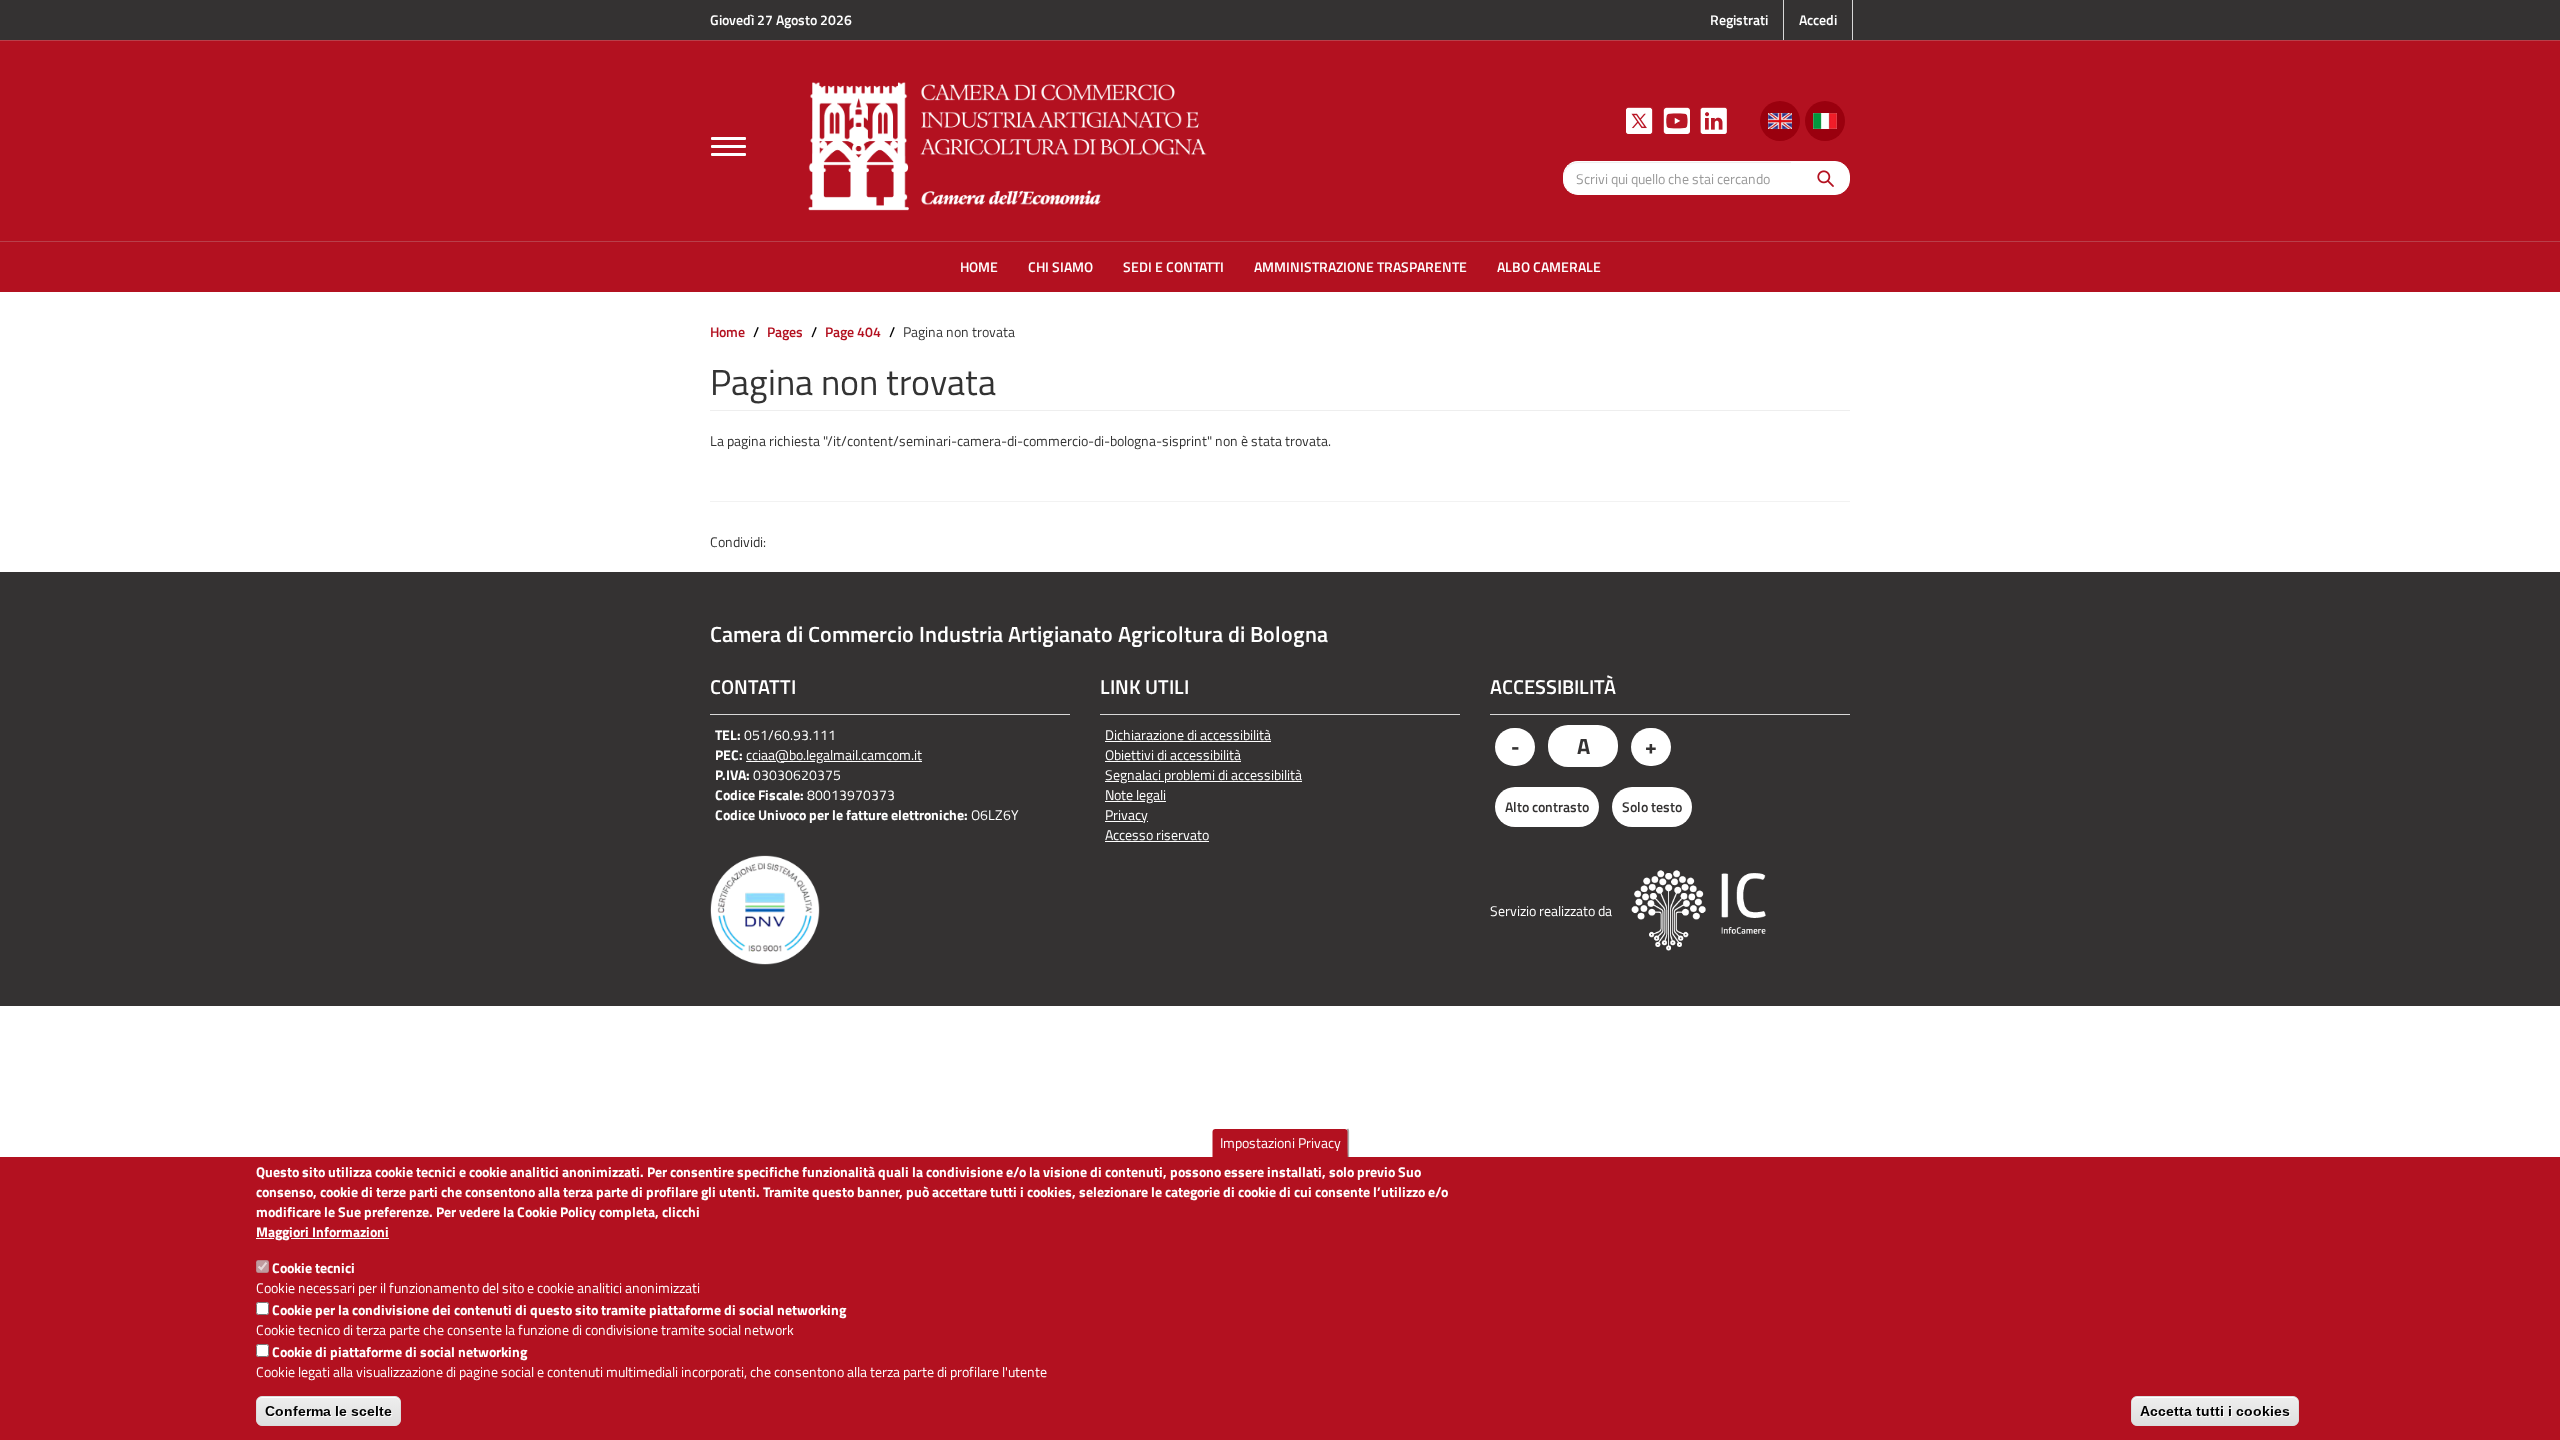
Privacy (1126, 815)
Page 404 (853, 331)
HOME (979, 266)
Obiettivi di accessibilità (1173, 755)
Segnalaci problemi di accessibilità (1203, 775)
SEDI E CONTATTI (1173, 266)
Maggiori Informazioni (322, 1232)
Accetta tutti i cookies (2215, 1411)
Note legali (1135, 795)
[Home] (1008, 143)
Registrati (1739, 19)
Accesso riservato (1157, 835)
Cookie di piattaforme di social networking (399, 1351)
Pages (785, 331)
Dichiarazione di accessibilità (1188, 735)
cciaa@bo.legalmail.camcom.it (834, 754)
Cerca (1820, 177)
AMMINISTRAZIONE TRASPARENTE (1360, 266)
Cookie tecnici (313, 1267)
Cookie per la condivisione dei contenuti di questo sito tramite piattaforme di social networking (559, 1309)
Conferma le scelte (328, 1411)
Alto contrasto (1547, 806)
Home (727, 331)
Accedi (1818, 19)
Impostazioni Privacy (1280, 1142)
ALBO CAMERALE (1549, 266)
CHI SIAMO (1060, 266)
